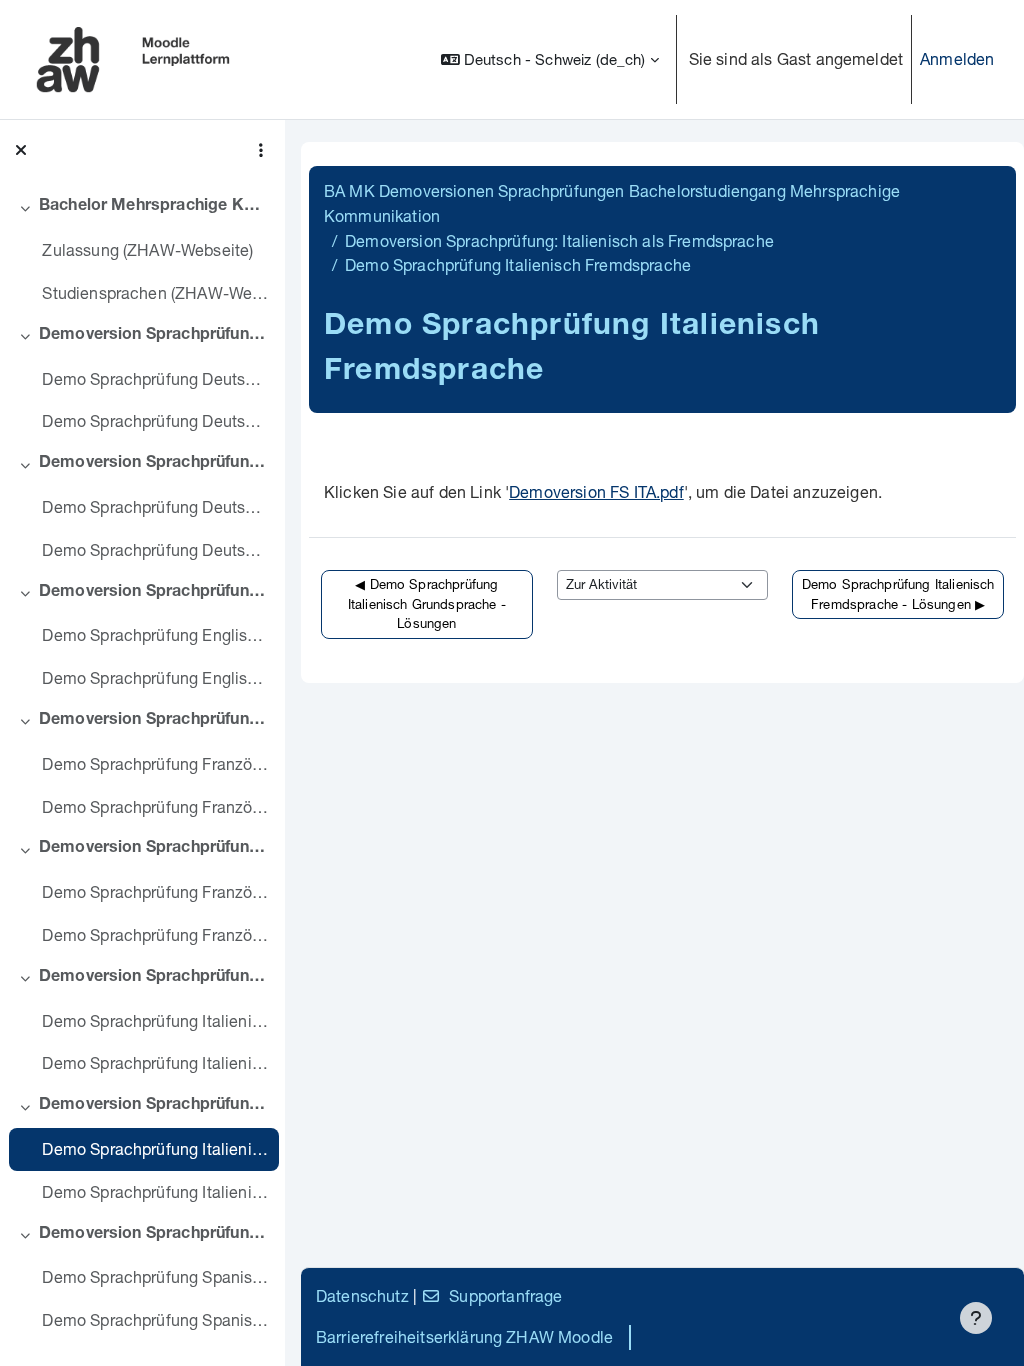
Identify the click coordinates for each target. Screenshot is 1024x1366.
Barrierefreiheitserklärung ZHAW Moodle (464, 1336)
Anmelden (957, 58)
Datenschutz (362, 1295)
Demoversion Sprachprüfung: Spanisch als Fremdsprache (154, 1235)
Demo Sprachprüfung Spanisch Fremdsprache (155, 1276)
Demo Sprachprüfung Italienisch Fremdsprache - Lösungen (155, 1191)
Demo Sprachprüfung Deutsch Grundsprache (155, 378)
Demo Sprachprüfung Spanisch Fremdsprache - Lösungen (155, 1319)
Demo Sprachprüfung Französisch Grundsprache (155, 763)
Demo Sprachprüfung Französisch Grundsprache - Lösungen (155, 806)
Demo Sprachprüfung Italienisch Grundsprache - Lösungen (155, 1062)
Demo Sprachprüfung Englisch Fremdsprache (155, 634)
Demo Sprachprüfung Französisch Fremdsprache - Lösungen (155, 934)
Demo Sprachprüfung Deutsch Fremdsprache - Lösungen (155, 549)
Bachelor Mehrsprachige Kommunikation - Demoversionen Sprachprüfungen (154, 207)
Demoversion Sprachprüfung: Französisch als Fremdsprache (154, 849)
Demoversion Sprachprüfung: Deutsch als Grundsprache (154, 336)
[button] (550, 59)
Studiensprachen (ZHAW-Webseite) (155, 292)
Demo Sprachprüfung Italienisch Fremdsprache (155, 1148)
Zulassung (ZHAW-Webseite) (147, 249)
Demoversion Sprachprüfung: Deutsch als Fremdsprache (154, 464)
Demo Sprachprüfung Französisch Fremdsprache (155, 891)
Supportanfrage (505, 1295)
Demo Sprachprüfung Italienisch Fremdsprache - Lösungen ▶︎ (898, 594)
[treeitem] (142, 250)
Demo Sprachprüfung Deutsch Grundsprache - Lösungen (155, 420)
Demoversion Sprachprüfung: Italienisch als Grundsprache (154, 978)
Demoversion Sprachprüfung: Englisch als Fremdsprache (154, 593)
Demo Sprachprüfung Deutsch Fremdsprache (155, 506)
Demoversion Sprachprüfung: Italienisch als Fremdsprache (154, 1106)
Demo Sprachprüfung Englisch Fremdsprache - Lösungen (155, 677)
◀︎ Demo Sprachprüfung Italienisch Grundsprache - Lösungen (427, 603)
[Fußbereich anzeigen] (976, 1318)
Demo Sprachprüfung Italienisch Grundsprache (155, 1020)
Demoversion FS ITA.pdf (596, 491)
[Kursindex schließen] (21, 150)
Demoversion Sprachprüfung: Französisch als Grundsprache (154, 721)
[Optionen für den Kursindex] (261, 150)
